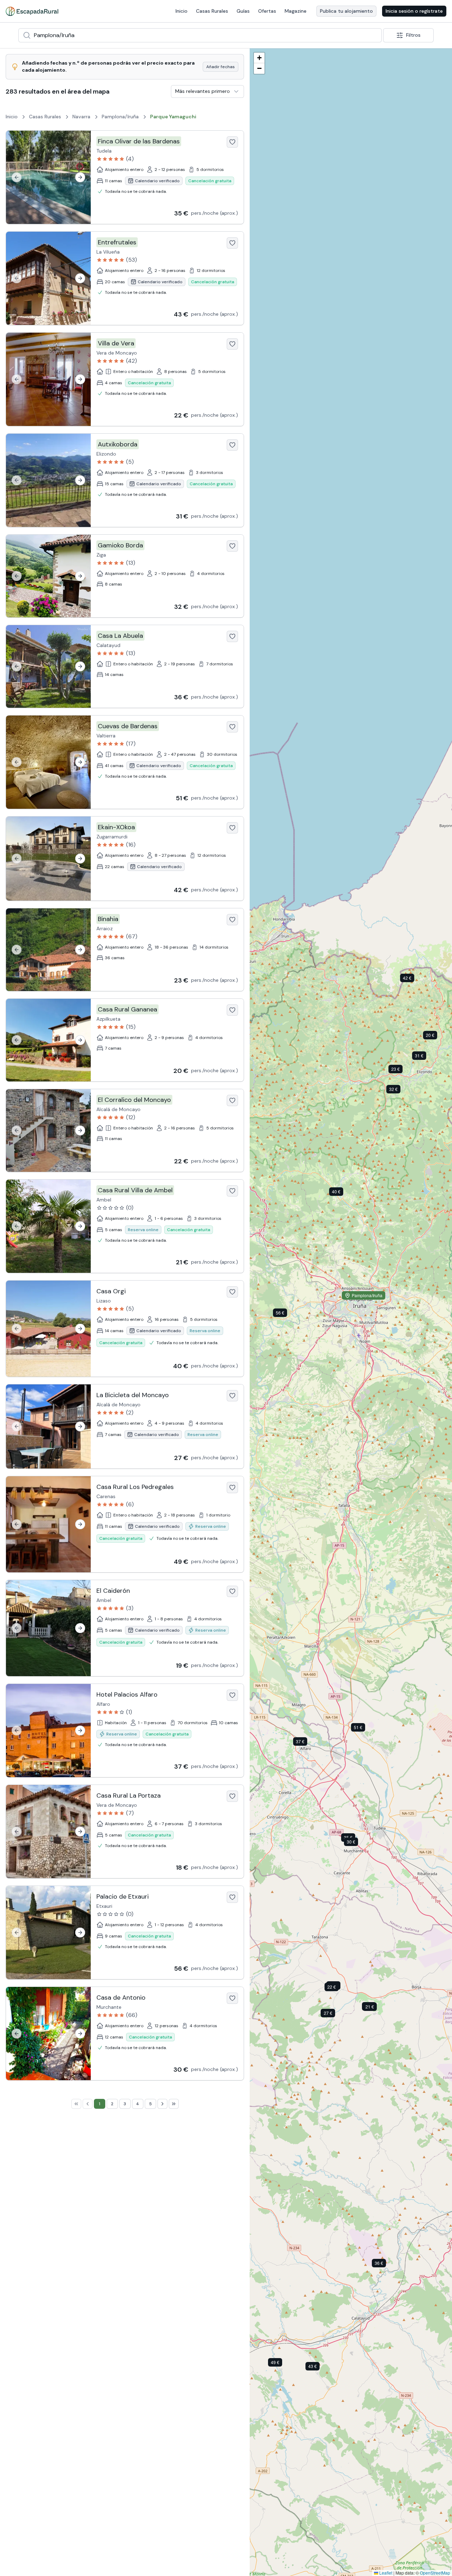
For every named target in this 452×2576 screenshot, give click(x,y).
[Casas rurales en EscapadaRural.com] (32, 11)
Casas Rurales (212, 11)
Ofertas (267, 11)
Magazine (296, 11)
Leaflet (385, 2573)
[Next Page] (162, 2104)
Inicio (182, 11)
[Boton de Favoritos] (232, 142)
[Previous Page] (88, 2104)
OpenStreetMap (435, 2573)
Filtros (413, 35)
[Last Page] (174, 2104)
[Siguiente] (80, 177)
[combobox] (200, 35)
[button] (318, 2368)
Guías (243, 11)
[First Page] (76, 2104)
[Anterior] (17, 177)
